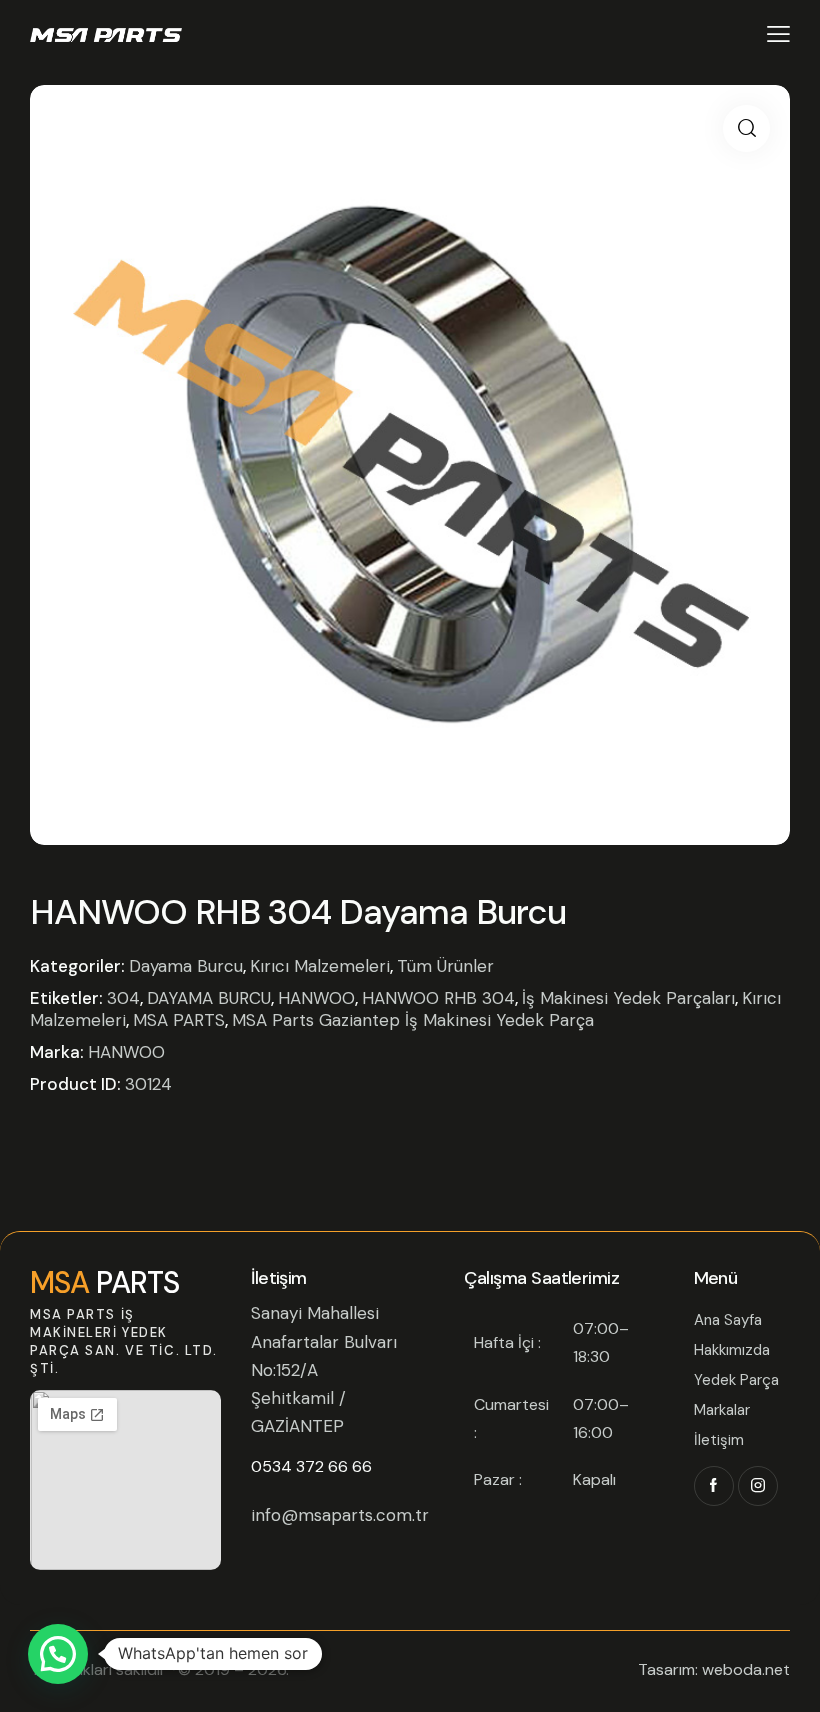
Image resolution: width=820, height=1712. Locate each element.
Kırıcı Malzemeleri (320, 966)
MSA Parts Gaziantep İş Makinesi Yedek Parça (413, 1020)
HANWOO (316, 998)
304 (123, 998)
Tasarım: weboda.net (714, 1669)
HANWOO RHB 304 (438, 998)
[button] (746, 128)
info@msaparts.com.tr (340, 1515)
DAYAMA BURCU (209, 998)
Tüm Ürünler (445, 966)
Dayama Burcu (186, 966)
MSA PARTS (179, 1020)
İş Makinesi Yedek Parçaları (628, 998)
